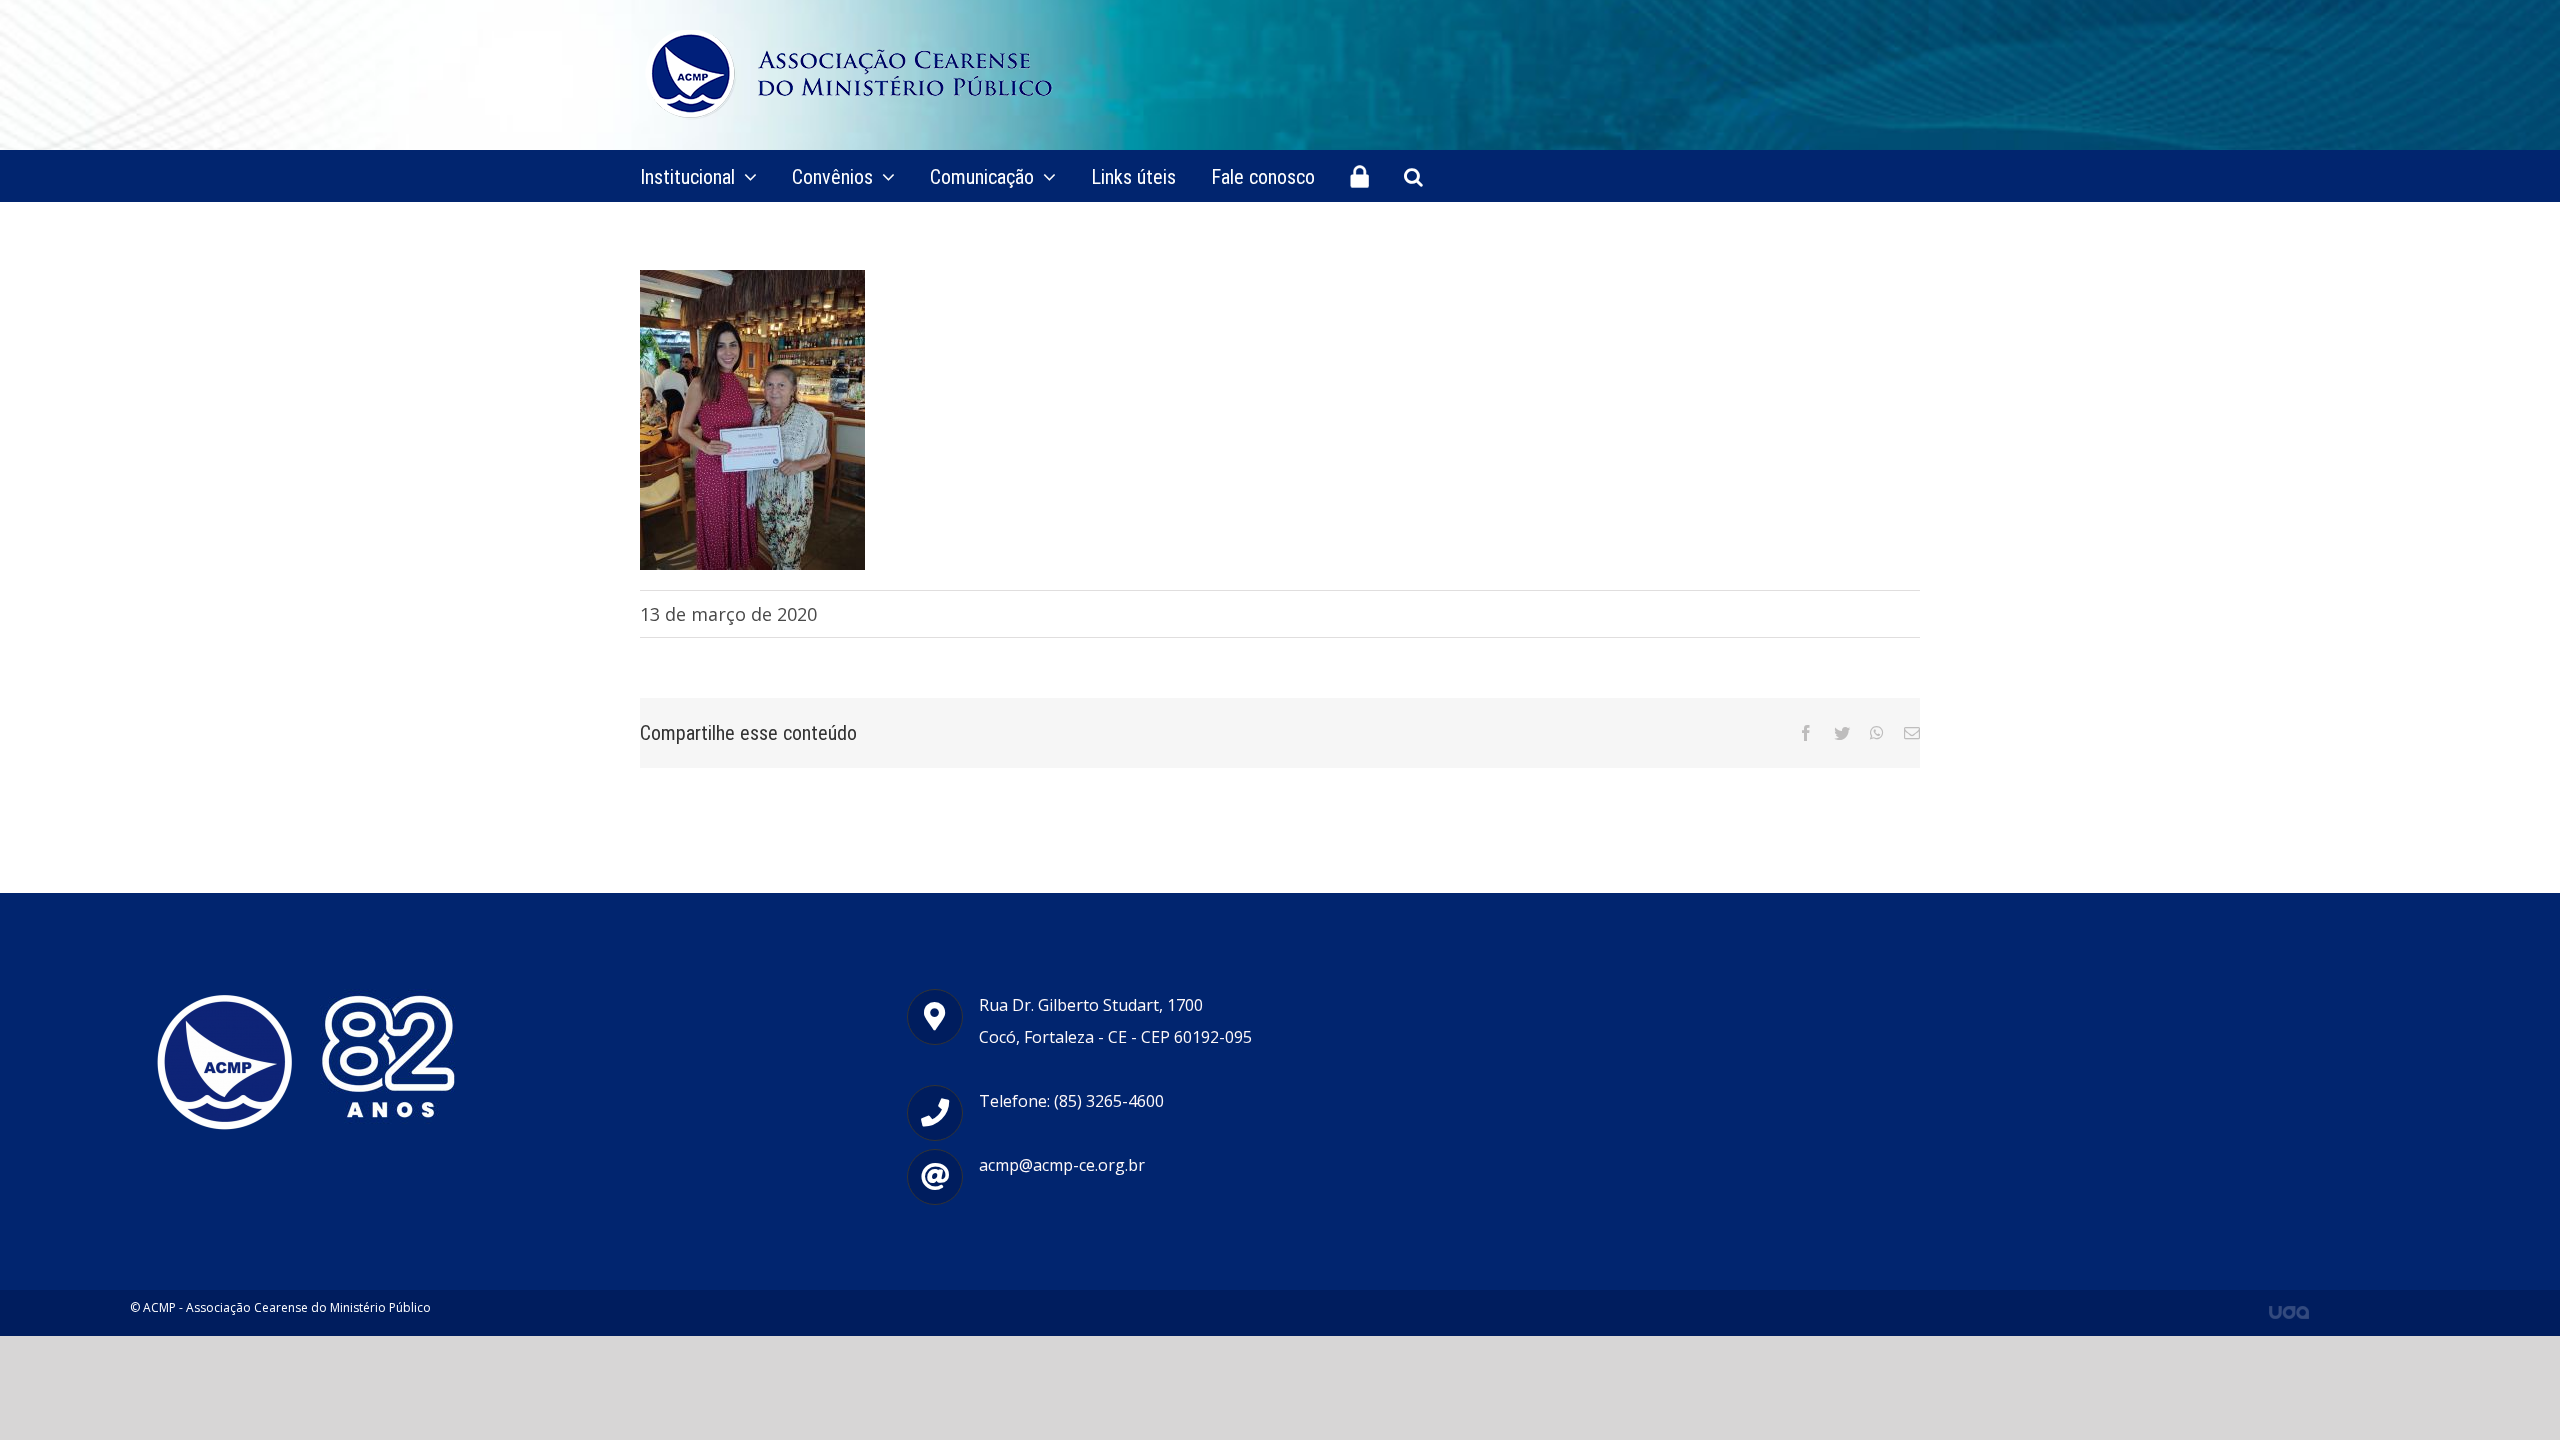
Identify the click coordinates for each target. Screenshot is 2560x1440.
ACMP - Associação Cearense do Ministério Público (287, 1307)
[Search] (1413, 176)
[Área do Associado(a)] (1359, 176)
